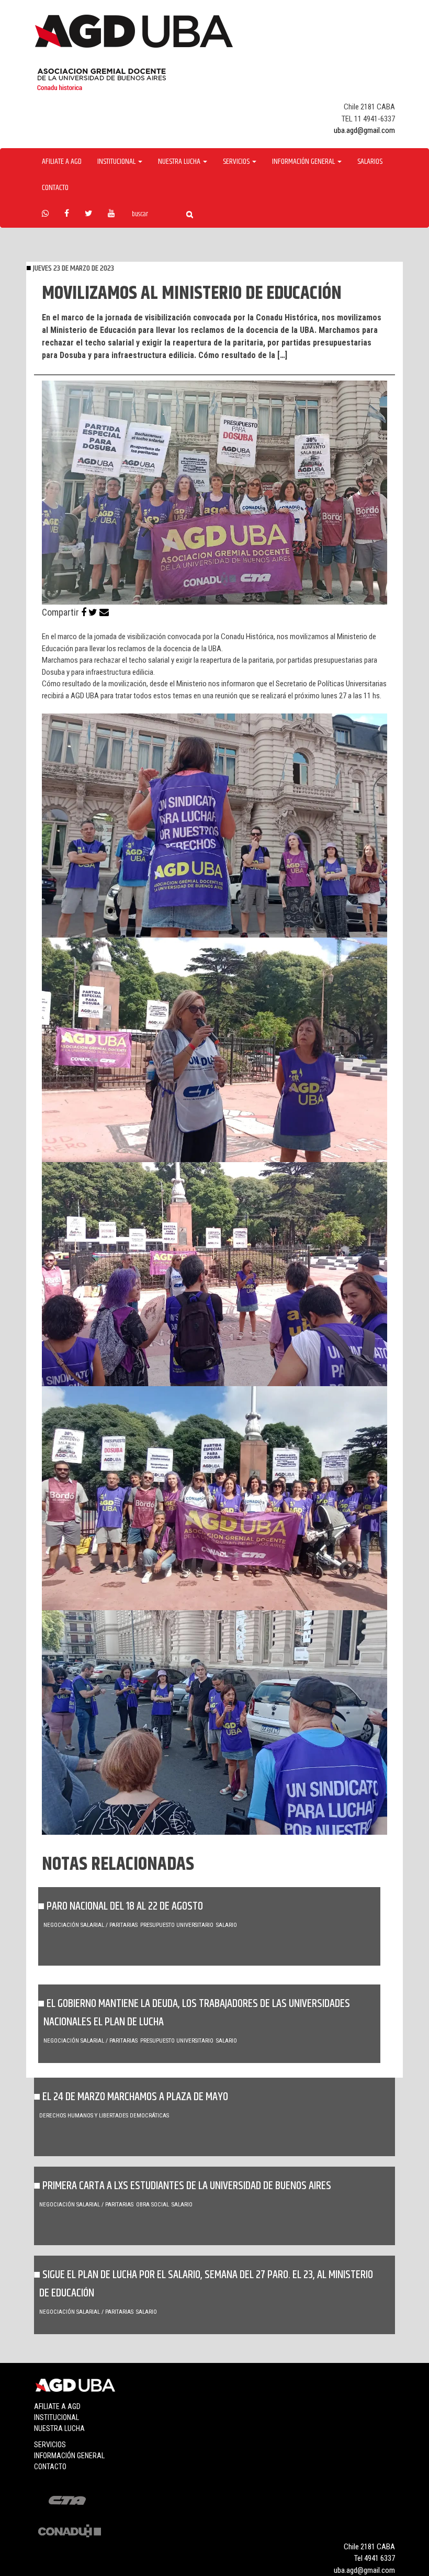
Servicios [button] (237, 162)
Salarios (370, 162)
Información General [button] (304, 162)
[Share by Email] (104, 612)
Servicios (50, 2445)
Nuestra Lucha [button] (180, 162)
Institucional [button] (117, 162)
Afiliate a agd (62, 162)
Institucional (57, 2417)
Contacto (55, 188)
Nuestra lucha (59, 2428)
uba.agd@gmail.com (364, 130)
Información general (69, 2456)
